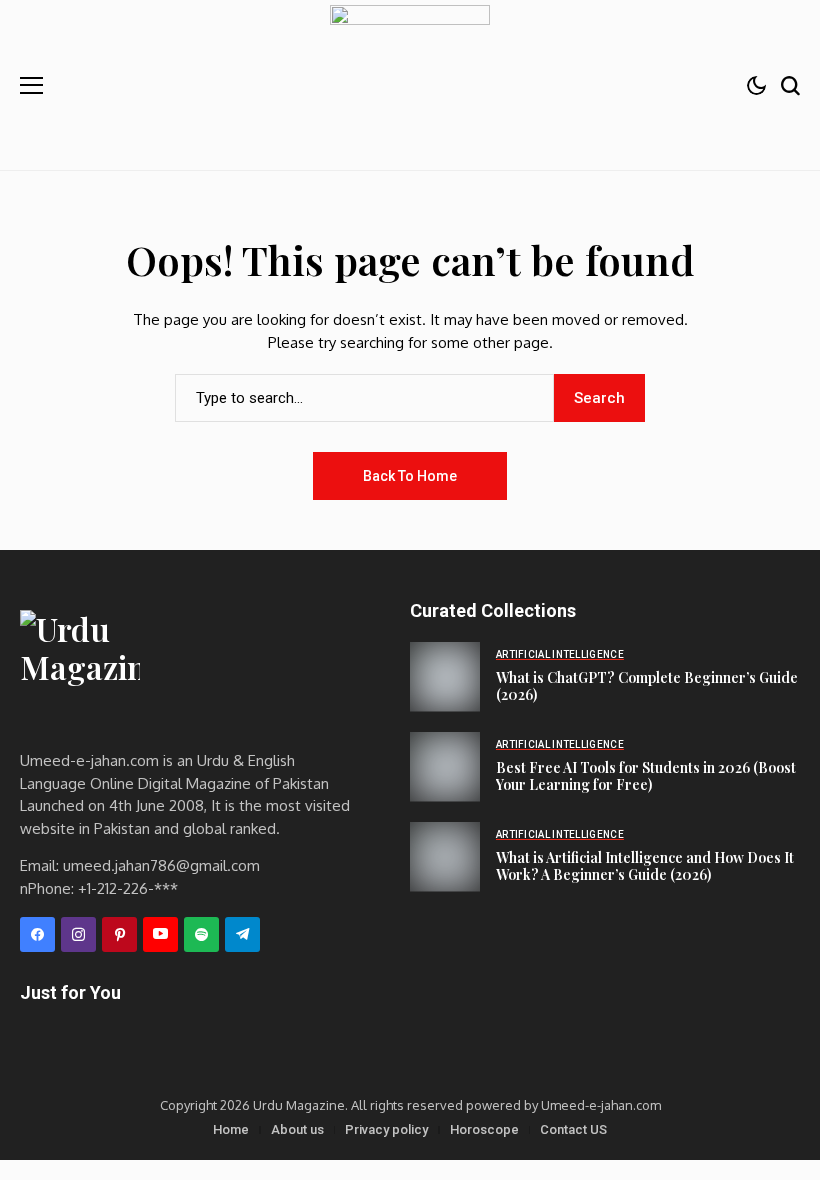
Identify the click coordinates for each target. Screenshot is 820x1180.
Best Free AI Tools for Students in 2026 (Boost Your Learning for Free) (646, 776)
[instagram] (78, 934)
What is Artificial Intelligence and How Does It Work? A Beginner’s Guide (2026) (645, 866)
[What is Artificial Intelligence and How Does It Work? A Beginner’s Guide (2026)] (445, 857)
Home (231, 1129)
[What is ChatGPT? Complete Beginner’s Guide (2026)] (445, 677)
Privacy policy (386, 1129)
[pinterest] (119, 934)
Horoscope (484, 1129)
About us (297, 1129)
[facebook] (37, 934)
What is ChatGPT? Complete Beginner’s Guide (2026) (647, 686)
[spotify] (201, 934)
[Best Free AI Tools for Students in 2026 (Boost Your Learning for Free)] (445, 767)
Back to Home (410, 476)
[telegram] (242, 934)
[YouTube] (160, 934)
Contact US (573, 1129)
